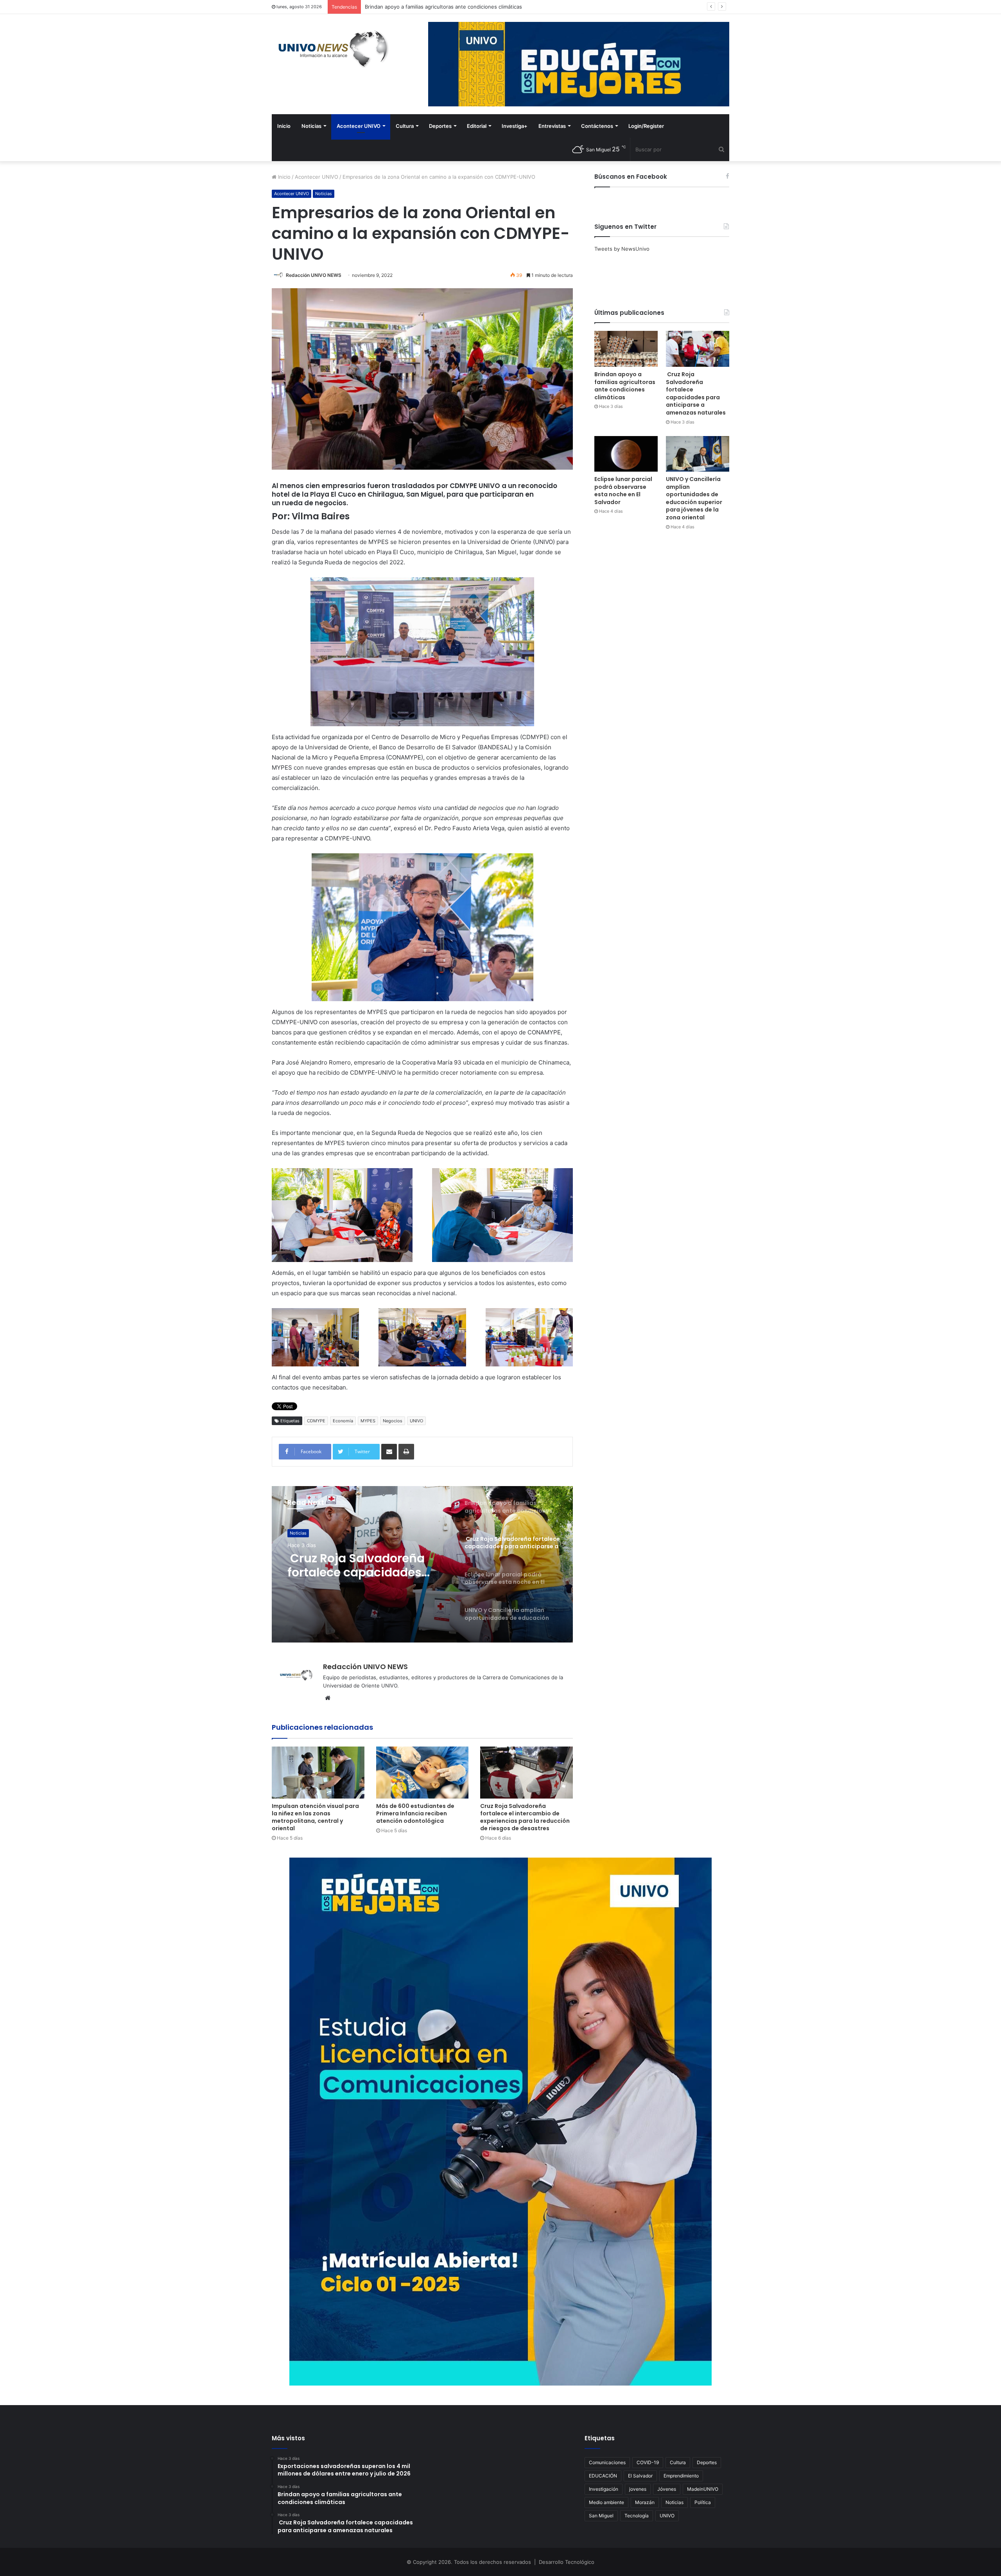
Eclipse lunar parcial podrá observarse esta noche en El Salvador (623, 491)
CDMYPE (316, 1421)
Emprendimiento (681, 2476)
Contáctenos (597, 126)
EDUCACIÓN (603, 2476)
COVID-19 (648, 2462)
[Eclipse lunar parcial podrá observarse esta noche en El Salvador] (626, 454)
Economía (343, 1421)
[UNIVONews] (330, 49)
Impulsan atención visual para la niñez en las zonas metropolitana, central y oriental (315, 1817)
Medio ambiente (606, 2502)
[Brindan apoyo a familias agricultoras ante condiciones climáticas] (626, 349)
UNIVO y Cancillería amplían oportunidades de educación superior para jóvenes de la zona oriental (367, 1565)
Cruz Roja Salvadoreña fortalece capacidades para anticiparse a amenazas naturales (696, 393)
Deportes (440, 126)
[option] (422, 1564)
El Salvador (640, 2476)
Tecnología (637, 2516)
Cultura (405, 126)
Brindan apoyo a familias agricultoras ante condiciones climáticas (625, 386)
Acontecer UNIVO (359, 126)
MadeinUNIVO (703, 2489)
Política (703, 2502)
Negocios (393, 1421)
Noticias (311, 126)
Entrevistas (552, 126)
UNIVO (416, 1421)
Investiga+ (515, 126)
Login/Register (646, 126)
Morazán (645, 2502)
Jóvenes (667, 2489)
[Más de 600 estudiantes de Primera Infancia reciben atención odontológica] (422, 1773)
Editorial (477, 126)
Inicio (284, 126)
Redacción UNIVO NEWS (314, 275)
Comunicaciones (607, 2462)
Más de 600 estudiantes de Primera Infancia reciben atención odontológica (415, 1813)
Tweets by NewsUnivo (622, 249)
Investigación (604, 2489)
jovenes (638, 2489)
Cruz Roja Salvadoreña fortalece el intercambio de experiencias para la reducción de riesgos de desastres (525, 1817)
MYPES (368, 1421)
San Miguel (601, 2516)
